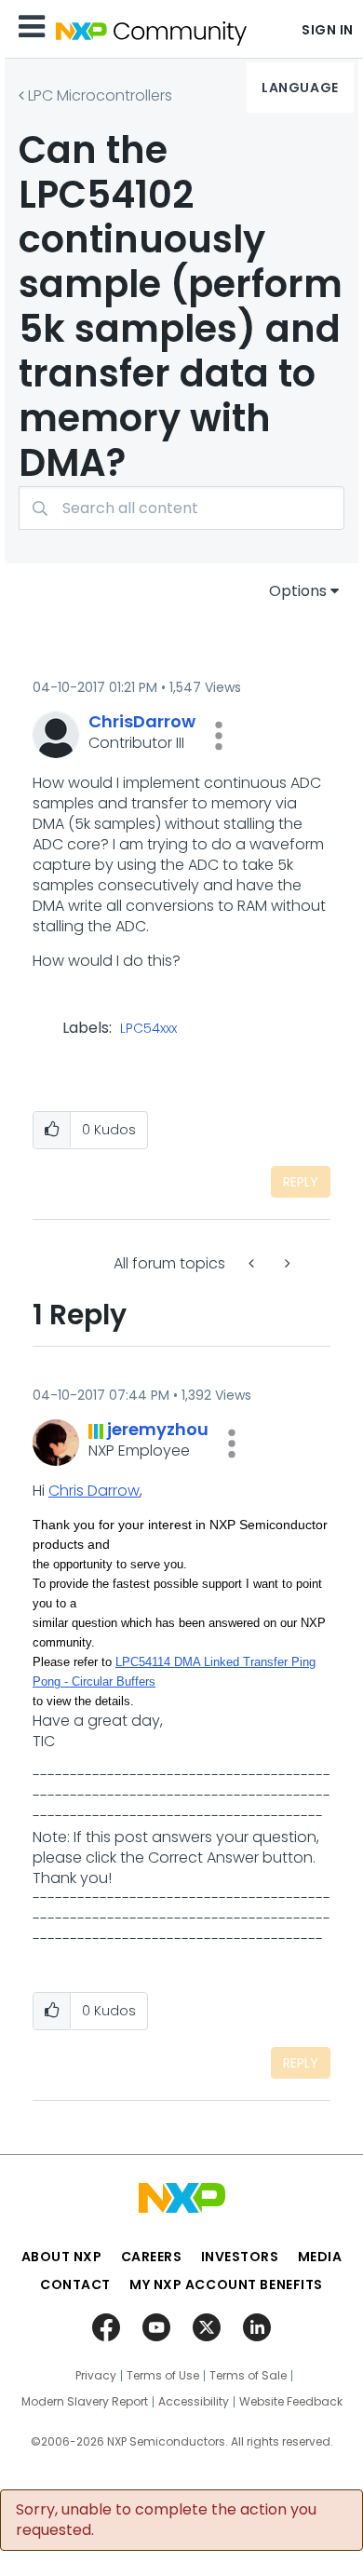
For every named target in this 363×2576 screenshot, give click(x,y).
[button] (219, 736)
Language (300, 88)
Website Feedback (291, 2402)
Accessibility (194, 2402)
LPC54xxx (148, 1029)
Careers (152, 2257)
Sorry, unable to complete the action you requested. (166, 2520)
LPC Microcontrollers (100, 95)
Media (320, 2257)
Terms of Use (163, 2376)
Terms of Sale (248, 2376)
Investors (240, 2257)
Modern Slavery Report (85, 2402)
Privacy (96, 2376)
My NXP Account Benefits (226, 2285)
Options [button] (298, 591)
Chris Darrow (94, 1491)
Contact (75, 2285)
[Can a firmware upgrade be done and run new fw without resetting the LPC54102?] (286, 1263)
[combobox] (181, 508)
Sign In (328, 30)
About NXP (62, 2257)
